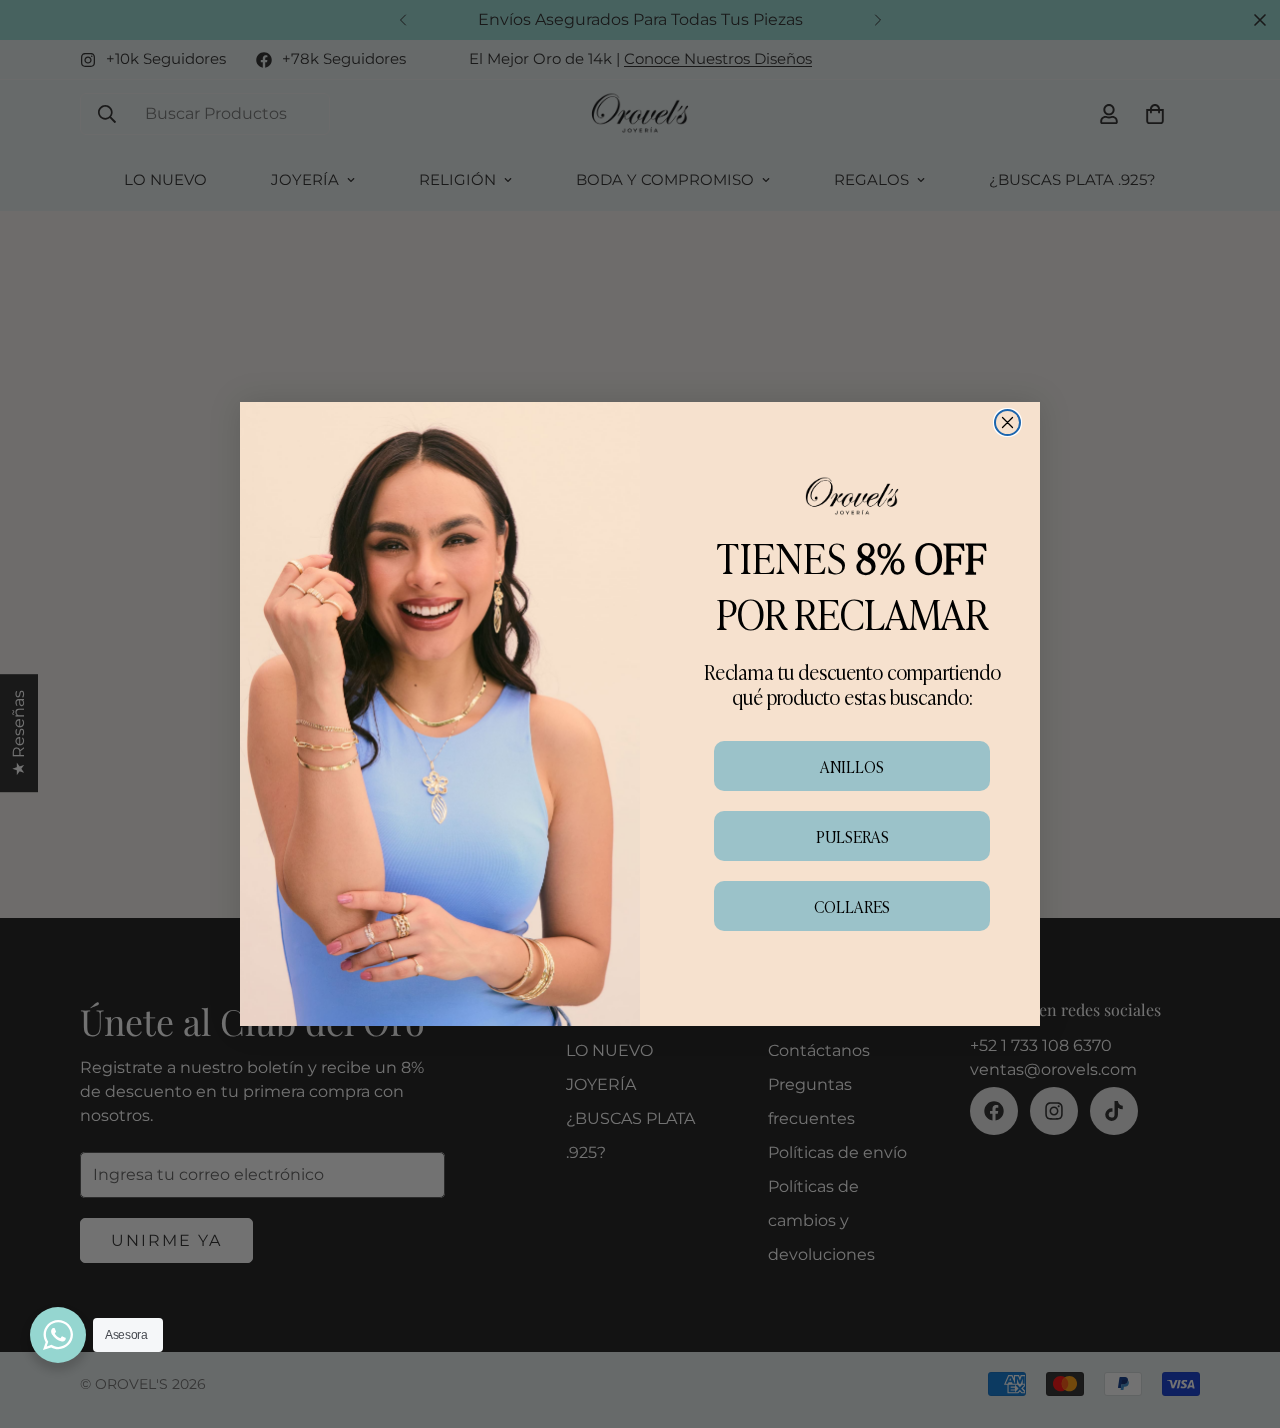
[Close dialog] (1007, 422)
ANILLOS (852, 766)
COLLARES (852, 906)
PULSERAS (852, 836)
